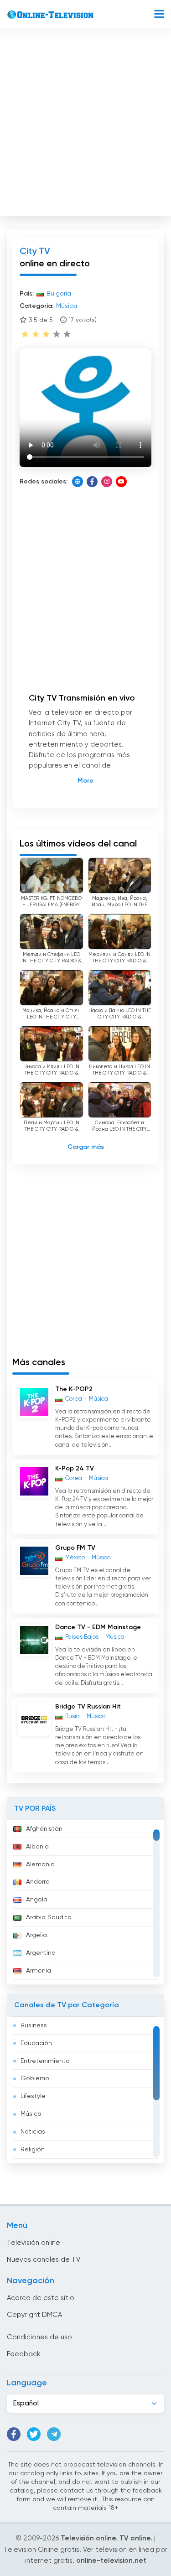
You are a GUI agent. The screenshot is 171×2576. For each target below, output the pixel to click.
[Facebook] (92, 482)
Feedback (23, 2354)
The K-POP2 (74, 1389)
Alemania (40, 1864)
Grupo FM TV (75, 1548)
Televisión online (34, 2243)
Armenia (39, 1971)
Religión (33, 2150)
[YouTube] (121, 482)
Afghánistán (44, 1829)
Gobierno (35, 2078)
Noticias (33, 2132)
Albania (37, 1847)
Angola (37, 1900)
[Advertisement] (85, 125)
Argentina (41, 1953)
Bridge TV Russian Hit (88, 1707)
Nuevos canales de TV (44, 2260)
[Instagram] (107, 482)
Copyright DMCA (34, 2315)
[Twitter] (34, 2434)
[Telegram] (54, 2434)
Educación (36, 2043)
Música (31, 2114)
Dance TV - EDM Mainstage (98, 1627)
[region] (85, 1902)
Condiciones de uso (39, 2337)
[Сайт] (78, 482)
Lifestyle (33, 2096)
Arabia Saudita (49, 1917)
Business (34, 2025)
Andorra (38, 1882)
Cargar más (86, 1147)
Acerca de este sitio (41, 2298)
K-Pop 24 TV (75, 1469)
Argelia (36, 1935)
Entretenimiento (45, 2061)
